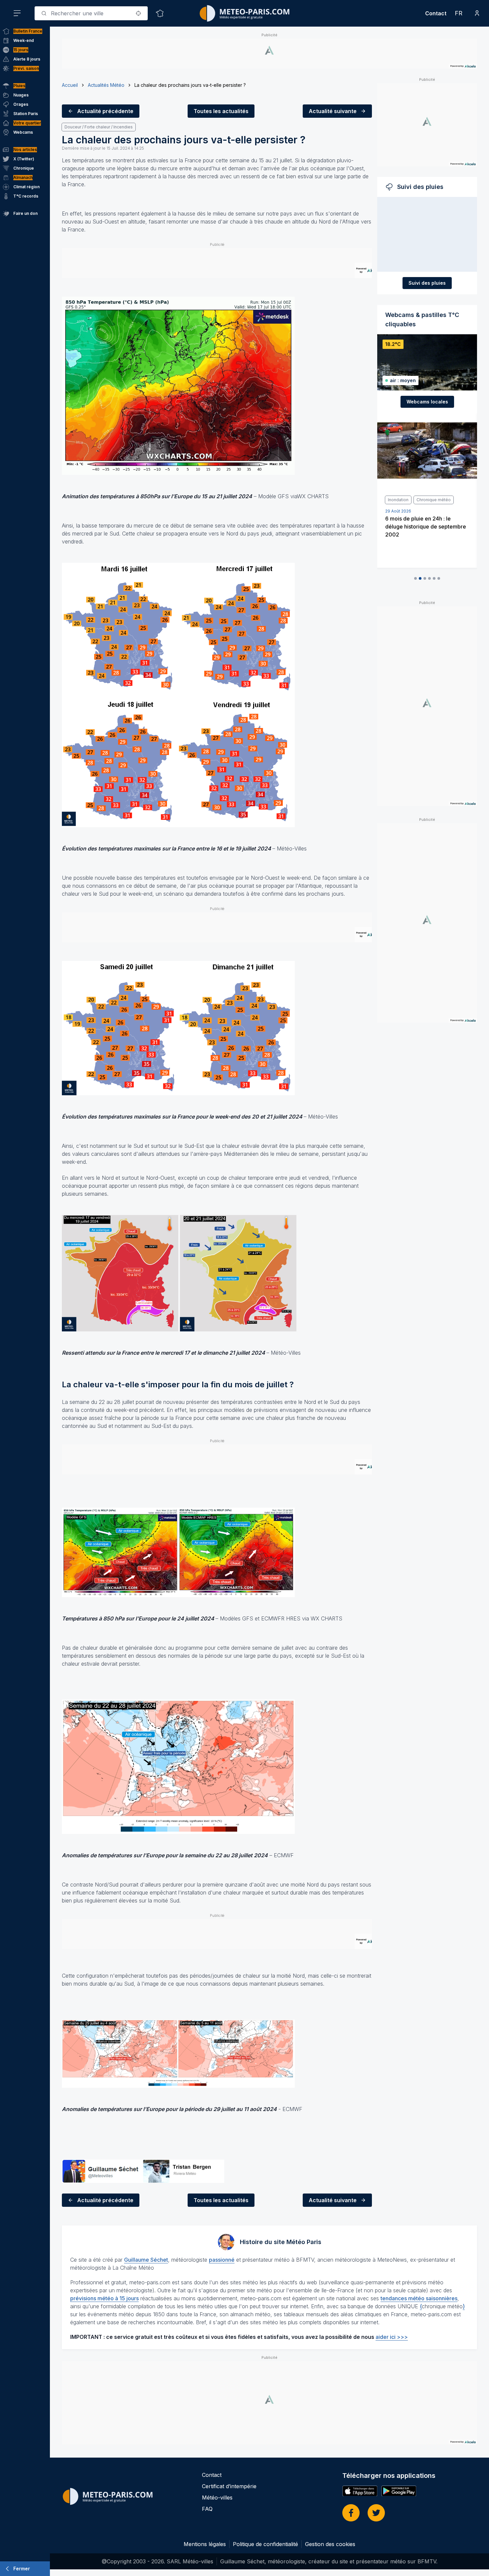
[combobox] (91, 13)
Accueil (70, 85)
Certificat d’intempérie (229, 2486)
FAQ (207, 2509)
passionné (222, 2260)
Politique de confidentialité (265, 2544)
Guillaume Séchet (146, 2260)
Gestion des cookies (330, 2544)
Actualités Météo (106, 85)
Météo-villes (217, 2498)
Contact (436, 13)
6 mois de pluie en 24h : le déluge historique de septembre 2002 (423, 527)
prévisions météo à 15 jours (104, 2298)
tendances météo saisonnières (419, 2298)
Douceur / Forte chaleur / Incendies (99, 127)
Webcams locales (427, 402)
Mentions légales (205, 2544)
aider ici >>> (392, 2337)
